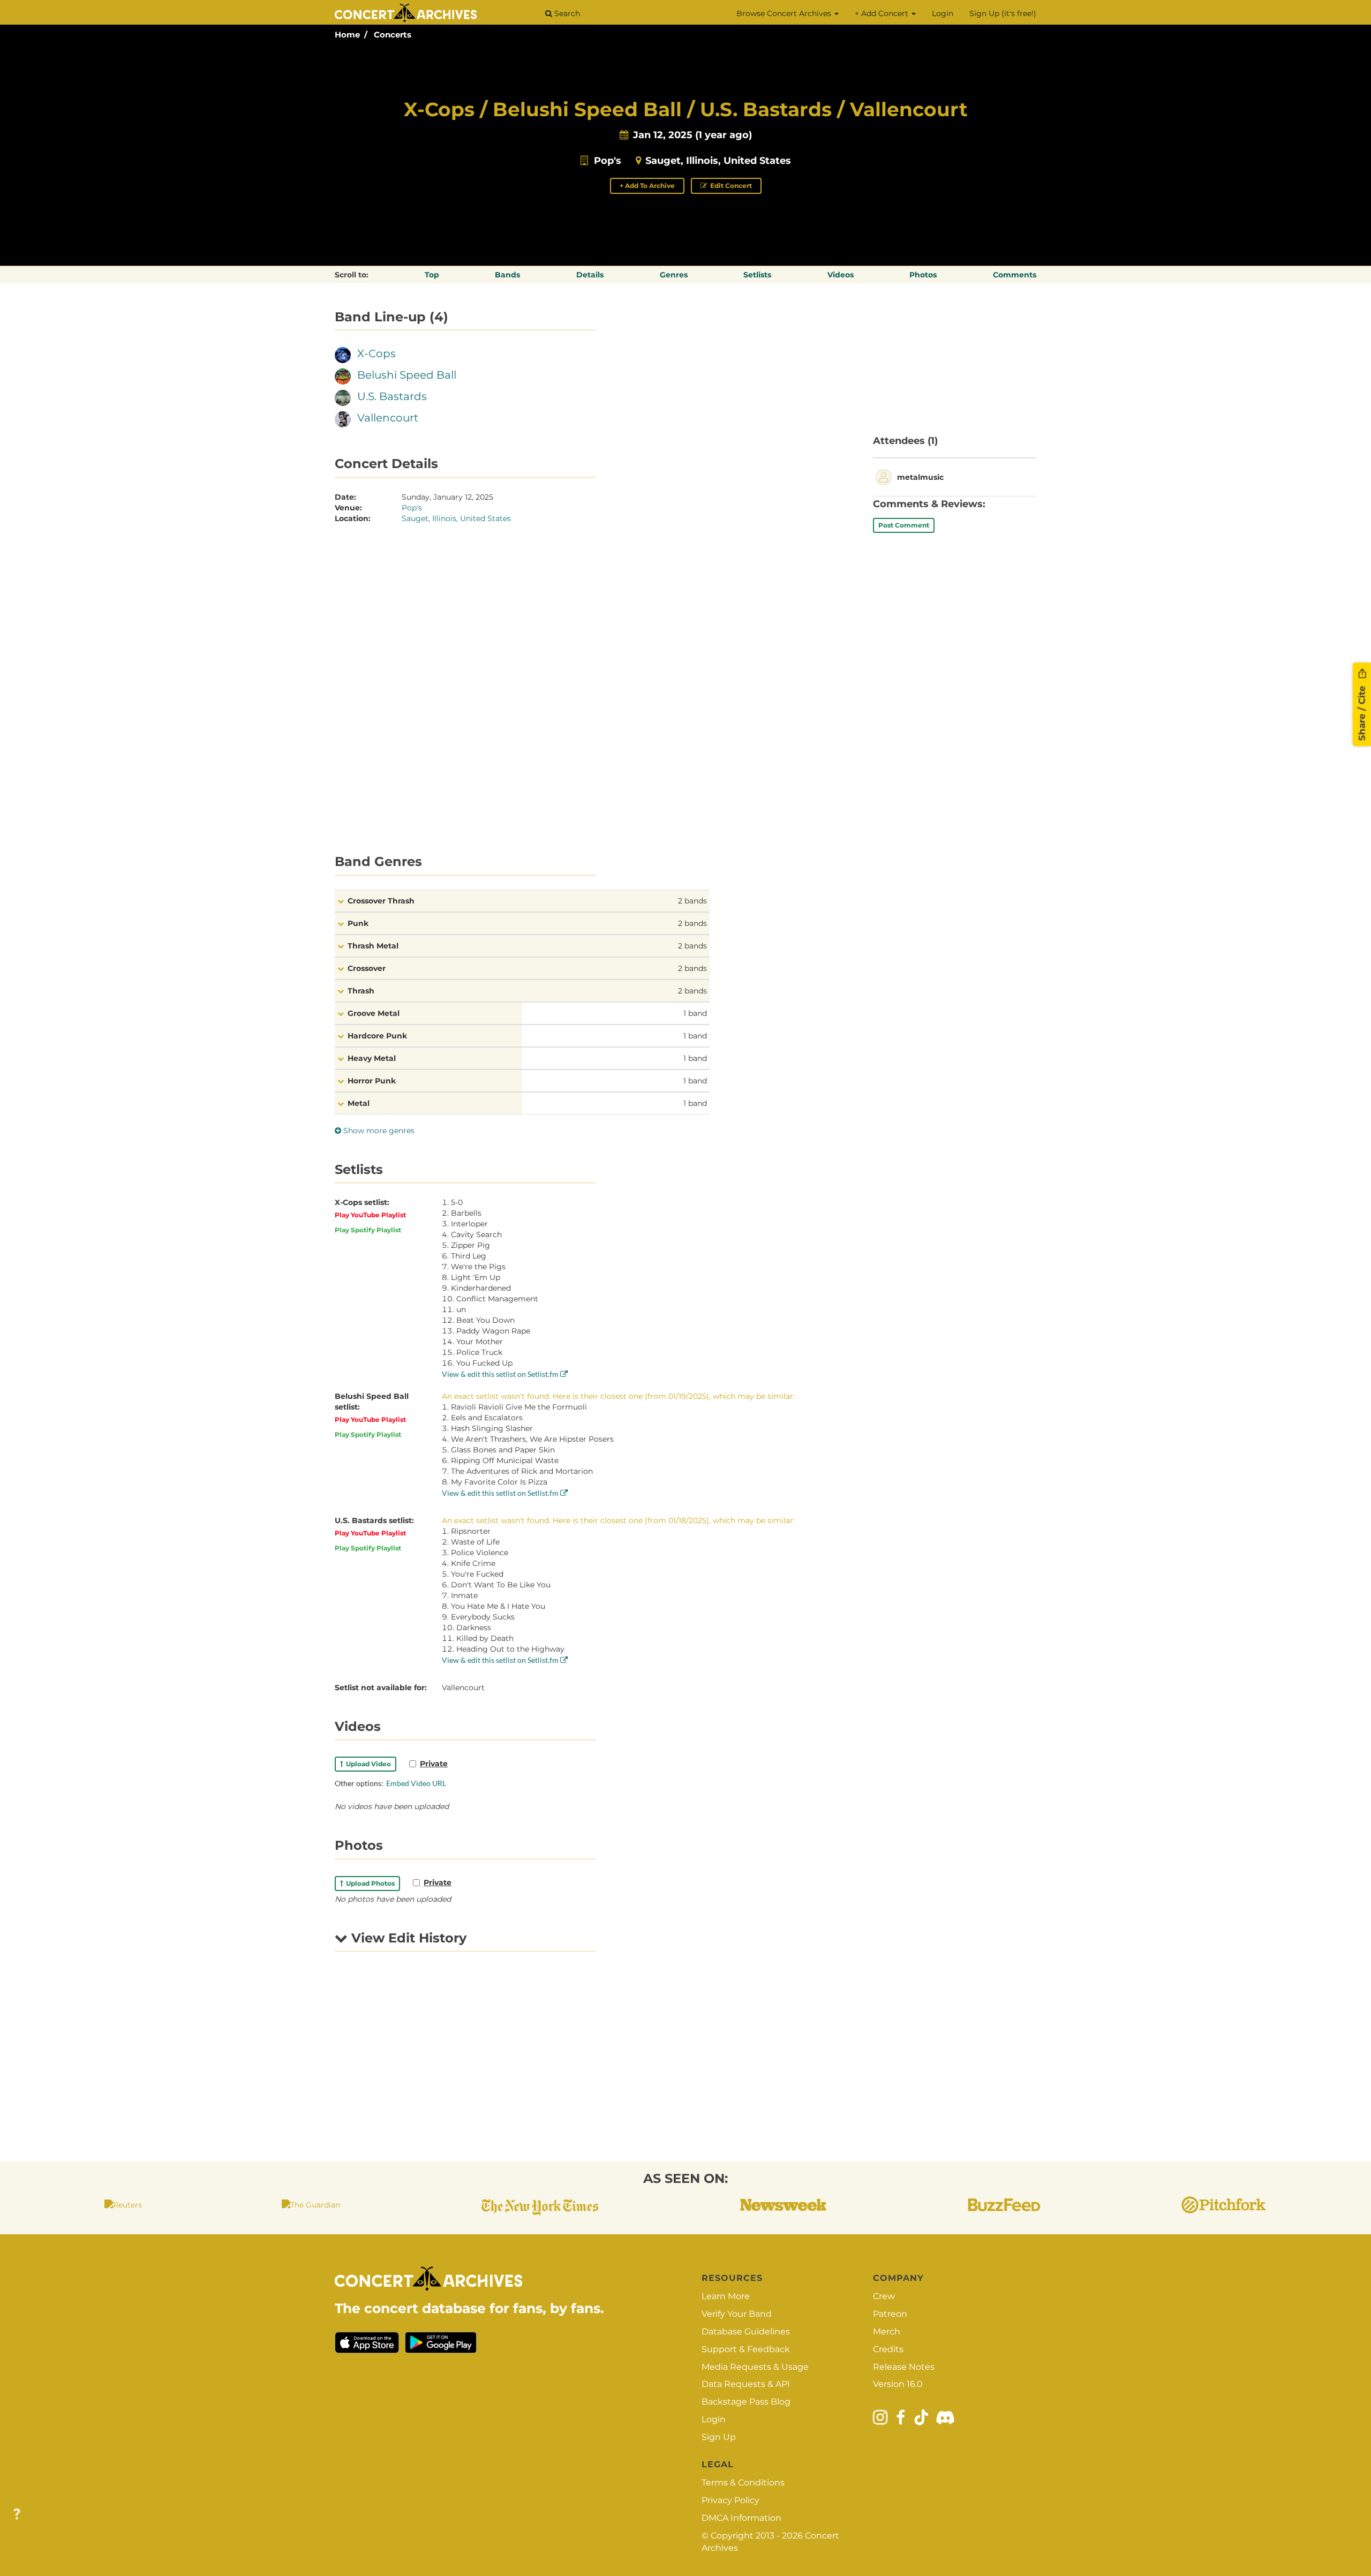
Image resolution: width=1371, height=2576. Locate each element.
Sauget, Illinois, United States (718, 161)
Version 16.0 (898, 2384)
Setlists (757, 275)
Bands (507, 275)
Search (566, 13)
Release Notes (904, 2367)
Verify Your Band (737, 2314)
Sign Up (719, 2437)
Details (590, 275)
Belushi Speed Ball (407, 375)
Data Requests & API (746, 2384)
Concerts (393, 35)
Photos (923, 275)
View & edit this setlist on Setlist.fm (501, 1374)
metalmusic (920, 477)
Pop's (608, 161)
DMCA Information (741, 2518)
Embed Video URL (416, 1783)
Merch (887, 2332)
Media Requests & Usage (755, 2367)
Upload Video (367, 1764)
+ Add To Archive (647, 186)
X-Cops (376, 353)
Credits (888, 2349)
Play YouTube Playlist (370, 1215)
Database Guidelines (746, 2332)
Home (347, 35)
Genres (674, 275)
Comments (1015, 275)
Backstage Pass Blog (746, 2402)
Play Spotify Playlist (368, 1230)
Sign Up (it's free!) (1003, 13)
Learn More (726, 2296)
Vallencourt (388, 418)
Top (432, 275)
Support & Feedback (746, 2349)
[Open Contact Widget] (17, 2515)
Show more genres (378, 1131)
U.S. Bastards (392, 396)
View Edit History (407, 1938)
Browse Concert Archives (785, 13)
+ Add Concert (883, 13)
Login (943, 13)
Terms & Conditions (743, 2483)
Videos (841, 275)
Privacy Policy (730, 2500)
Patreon (890, 2314)
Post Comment (904, 525)
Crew (884, 2296)
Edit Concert (730, 186)
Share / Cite (1362, 712)
